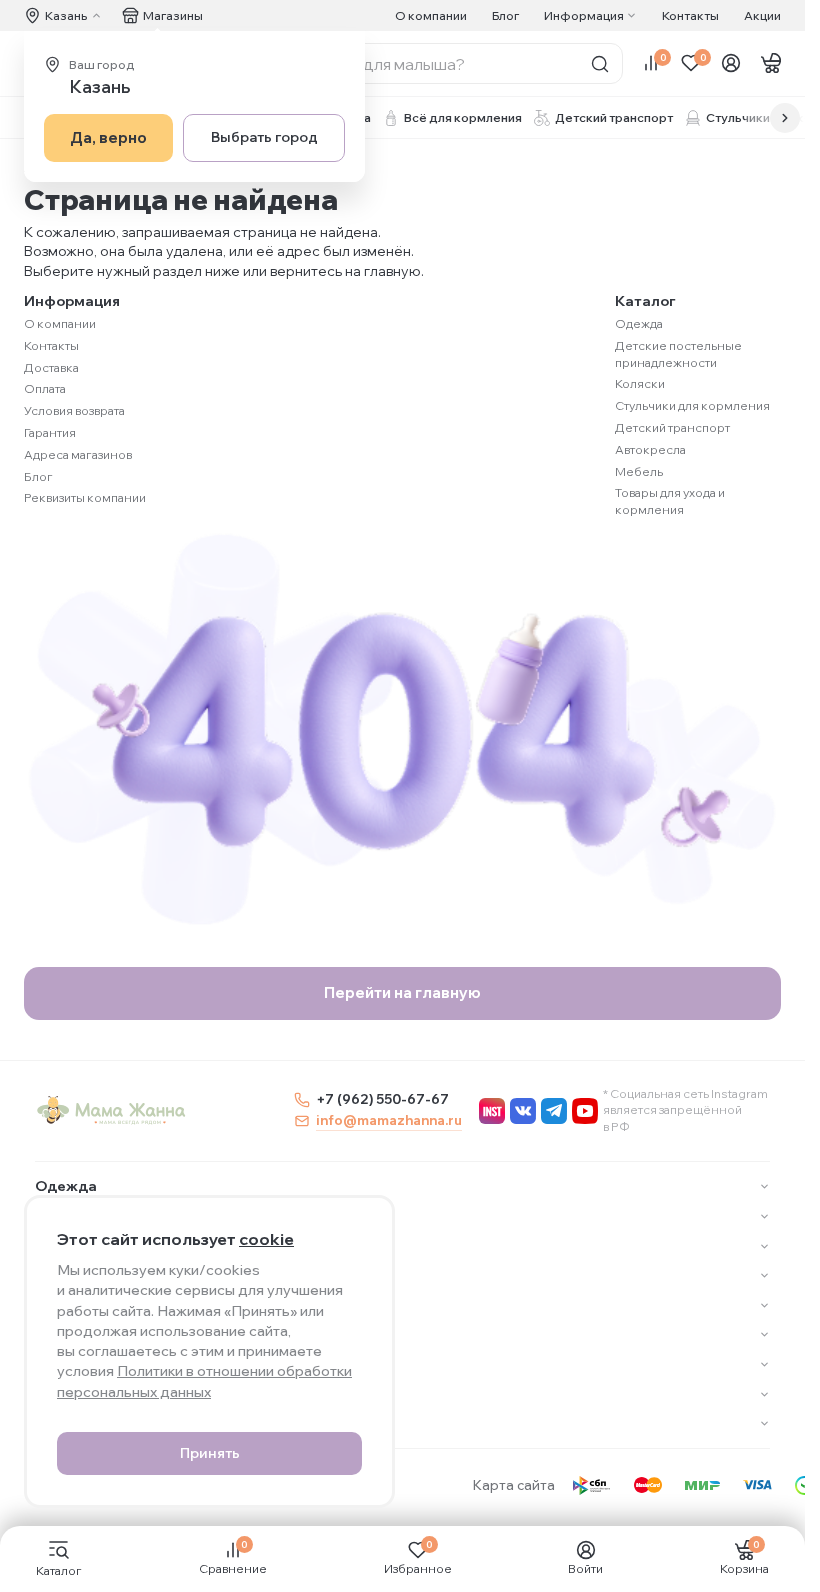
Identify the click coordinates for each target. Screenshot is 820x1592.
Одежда (639, 323)
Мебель (639, 471)
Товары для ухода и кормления (670, 501)
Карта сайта (514, 1485)
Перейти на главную (402, 992)
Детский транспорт (672, 427)
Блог (505, 15)
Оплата (45, 388)
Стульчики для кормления (692, 405)
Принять (210, 1453)
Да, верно (108, 137)
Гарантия (50, 432)
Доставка (51, 367)
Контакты (690, 15)
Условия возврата (74, 410)
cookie (266, 1239)
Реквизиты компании (85, 497)
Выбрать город (264, 137)
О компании (431, 15)
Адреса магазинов (78, 454)
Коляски (640, 383)
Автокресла (650, 449)
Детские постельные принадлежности (678, 354)
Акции (762, 15)
